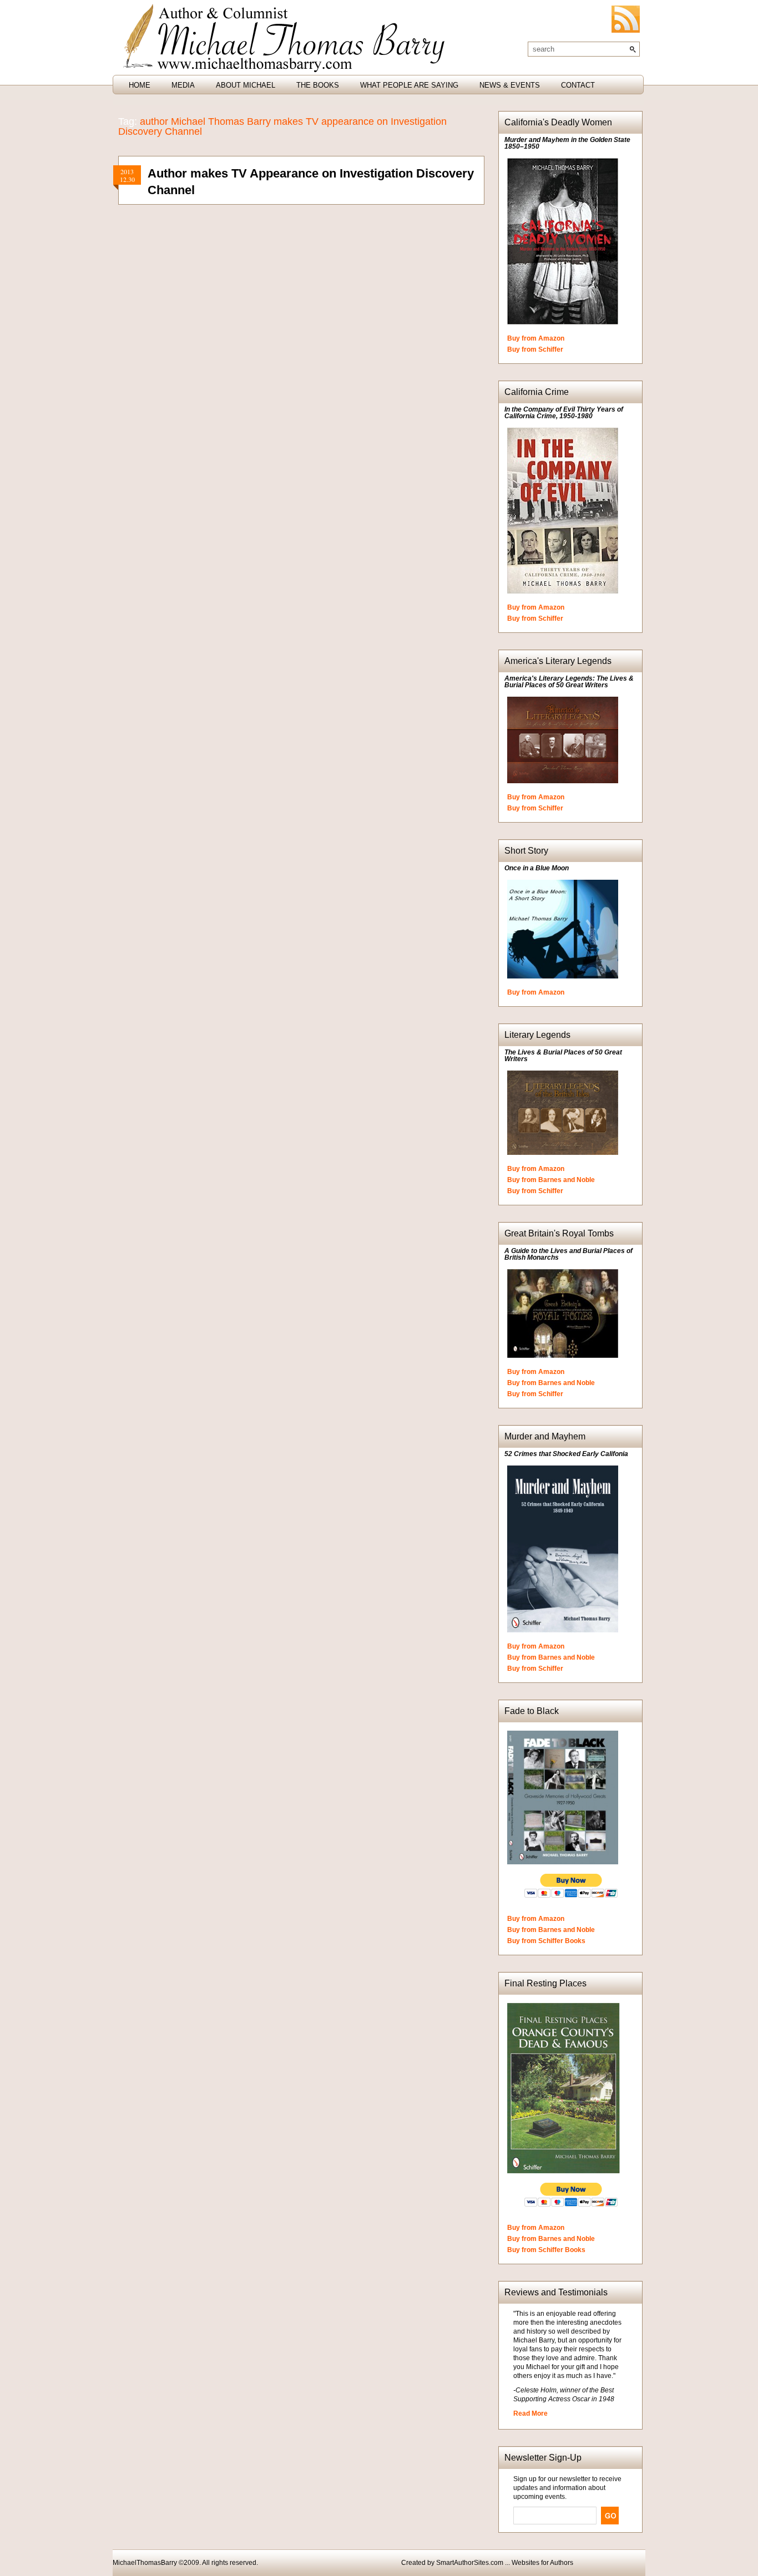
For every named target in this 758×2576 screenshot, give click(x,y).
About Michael (246, 85)
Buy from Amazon (536, 338)
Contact (578, 85)
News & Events (510, 85)
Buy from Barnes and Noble (551, 1180)
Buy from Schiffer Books (546, 1941)
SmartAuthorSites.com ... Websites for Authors (505, 2563)
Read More (530, 2413)
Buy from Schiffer (535, 349)
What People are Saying (409, 85)
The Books (318, 85)
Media (183, 85)
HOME (140, 85)
